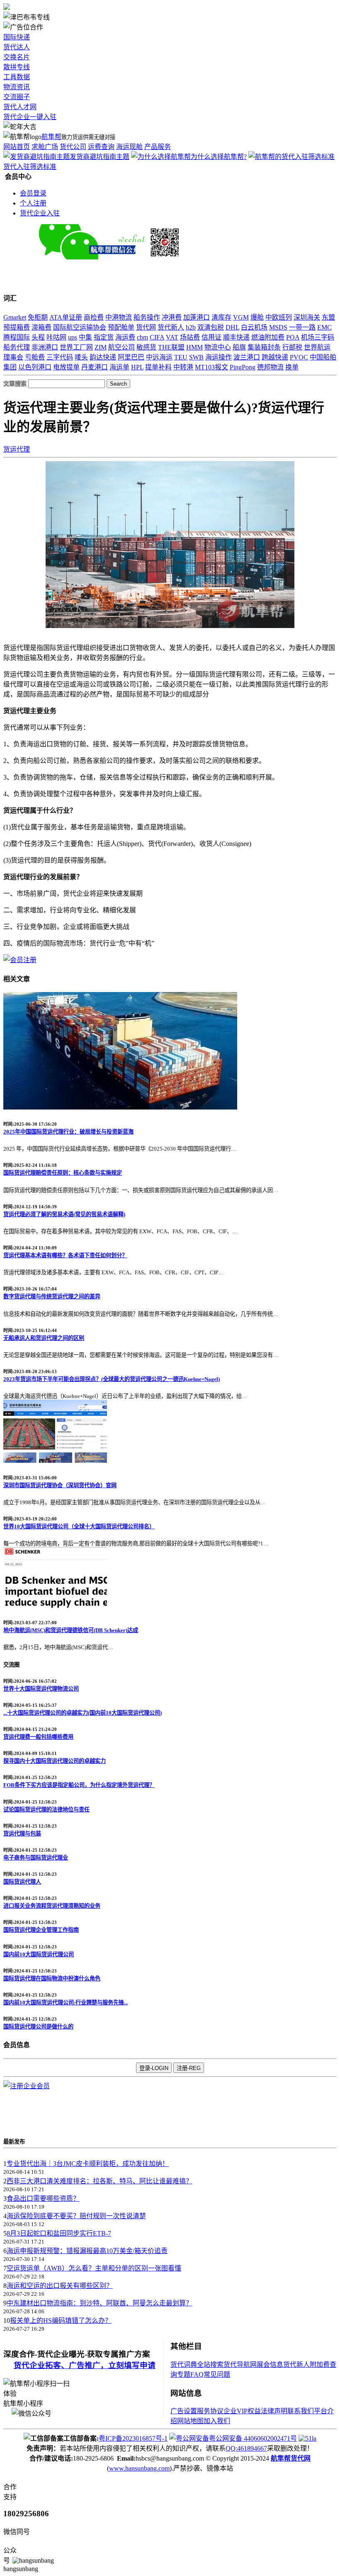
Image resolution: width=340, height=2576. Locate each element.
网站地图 (190, 2421)
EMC (324, 327)
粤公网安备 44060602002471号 (253, 2438)
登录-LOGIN (154, 2068)
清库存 (221, 317)
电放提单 (66, 367)
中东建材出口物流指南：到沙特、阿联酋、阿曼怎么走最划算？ (100, 2303)
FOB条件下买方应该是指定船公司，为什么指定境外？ (79, 1785)
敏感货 (146, 347)
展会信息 (270, 2365)
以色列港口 (35, 367)
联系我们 (301, 2411)
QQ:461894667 (246, 2448)
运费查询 (101, 147)
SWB (196, 357)
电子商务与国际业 (36, 1858)
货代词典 (184, 2365)
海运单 (119, 367)
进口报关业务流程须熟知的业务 (52, 1906)
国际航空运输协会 (80, 327)
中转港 (183, 367)
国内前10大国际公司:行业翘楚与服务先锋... (66, 2003)
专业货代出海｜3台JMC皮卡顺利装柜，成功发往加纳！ (88, 2164)
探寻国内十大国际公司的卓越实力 (55, 1761)
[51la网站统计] (307, 2438)
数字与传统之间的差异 (52, 1297)
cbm (142, 337)
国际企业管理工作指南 (41, 1930)
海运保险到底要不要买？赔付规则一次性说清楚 (76, 2216)
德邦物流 (270, 367)
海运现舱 (129, 147)
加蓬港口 (197, 317)
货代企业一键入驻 (30, 117)
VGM (241, 317)
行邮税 (292, 347)
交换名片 (17, 57)
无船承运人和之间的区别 (44, 1338)
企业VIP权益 (242, 2411)
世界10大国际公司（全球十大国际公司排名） (79, 1526)
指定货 (104, 337)
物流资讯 (17, 87)
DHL (232, 327)
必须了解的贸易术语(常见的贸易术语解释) (64, 1214)
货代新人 (171, 327)
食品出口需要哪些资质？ (43, 2198)
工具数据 (17, 77)
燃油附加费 (268, 337)
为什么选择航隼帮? (219, 157)
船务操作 (147, 317)
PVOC (299, 357)
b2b (191, 327)
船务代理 (17, 347)
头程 (38, 337)
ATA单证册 (66, 317)
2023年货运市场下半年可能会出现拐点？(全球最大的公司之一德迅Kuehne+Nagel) (112, 1379)
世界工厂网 (76, 347)
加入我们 (217, 2421)
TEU (181, 357)
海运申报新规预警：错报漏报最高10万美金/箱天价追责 (87, 2251)
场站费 (190, 337)
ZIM (101, 347)
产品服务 (158, 147)
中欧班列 (279, 317)
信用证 (211, 337)
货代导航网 (240, 2365)
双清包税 (211, 327)
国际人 (22, 1882)
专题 (184, 2374)
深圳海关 (307, 317)
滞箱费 (41, 327)
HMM (194, 347)
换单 (292, 367)
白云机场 (254, 327)
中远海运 (159, 357)
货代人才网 (20, 107)
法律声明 (274, 2411)
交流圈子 (17, 97)
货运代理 (17, 449)
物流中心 (218, 347)
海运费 (125, 337)
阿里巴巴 (131, 357)
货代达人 (17, 47)
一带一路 (302, 327)
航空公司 (121, 347)
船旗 (239, 347)
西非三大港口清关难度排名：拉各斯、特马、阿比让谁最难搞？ (100, 2181)
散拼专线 (17, 67)
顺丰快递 (236, 337)
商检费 (94, 317)
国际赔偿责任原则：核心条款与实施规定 (63, 1173)
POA (293, 337)
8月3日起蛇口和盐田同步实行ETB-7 (59, 2233)
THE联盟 (171, 347)
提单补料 (158, 367)
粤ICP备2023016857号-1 (133, 2438)
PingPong (243, 367)
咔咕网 (56, 337)
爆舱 (257, 317)
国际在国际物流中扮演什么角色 (52, 1978)
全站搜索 (210, 2365)
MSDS (278, 327)
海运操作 (219, 357)
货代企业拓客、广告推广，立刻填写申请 (85, 2365)
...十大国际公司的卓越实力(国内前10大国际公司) (83, 1713)
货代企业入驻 (40, 213)
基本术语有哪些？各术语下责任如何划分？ (65, 1255)
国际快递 (17, 37)
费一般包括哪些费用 (38, 1737)
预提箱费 (17, 327)
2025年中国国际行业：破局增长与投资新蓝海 (68, 1132)
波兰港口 (247, 357)
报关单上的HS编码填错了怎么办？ (61, 2321)
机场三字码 (318, 337)
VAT (172, 337)
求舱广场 (45, 147)
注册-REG (189, 2068)
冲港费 (172, 317)
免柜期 (38, 317)
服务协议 (210, 2411)
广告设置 (184, 2411)
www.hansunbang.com (139, 2468)
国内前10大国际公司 (39, 1954)
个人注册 (33, 203)
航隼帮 (51, 137)
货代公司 (73, 147)
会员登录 (33, 193)
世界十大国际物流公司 (41, 1689)
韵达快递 (103, 357)
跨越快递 (275, 357)
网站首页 (17, 147)
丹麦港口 (95, 367)
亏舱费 (35, 357)
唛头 (81, 357)
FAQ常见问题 (210, 2374)
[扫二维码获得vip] (156, 257)
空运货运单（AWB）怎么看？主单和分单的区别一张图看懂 (94, 2268)
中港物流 (119, 317)
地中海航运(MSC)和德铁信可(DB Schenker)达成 (71, 1630)
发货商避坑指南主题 (100, 157)
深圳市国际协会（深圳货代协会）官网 (60, 1485)
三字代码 (60, 357)
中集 (85, 337)
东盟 (328, 317)
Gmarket (15, 317)
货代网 (146, 327)
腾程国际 (17, 337)
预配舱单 (121, 327)
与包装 (22, 1834)
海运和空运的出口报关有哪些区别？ (60, 2286)
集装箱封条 (264, 347)
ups (73, 337)
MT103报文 (211, 367)
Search (118, 384)
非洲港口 (45, 347)
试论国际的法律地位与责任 (46, 1810)
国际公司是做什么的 (38, 2027)
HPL (137, 367)
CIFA (157, 337)
